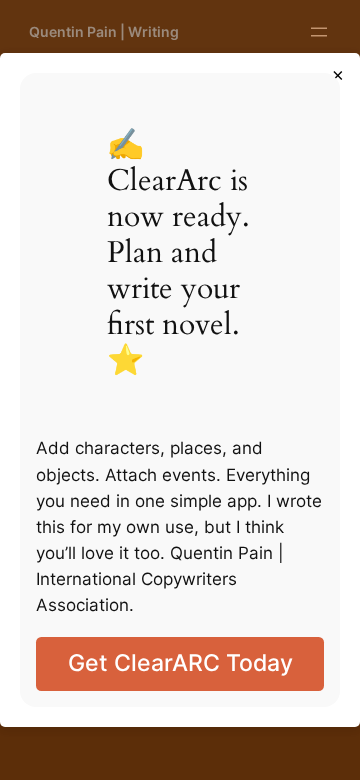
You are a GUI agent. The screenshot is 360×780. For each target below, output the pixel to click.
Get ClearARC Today (180, 662)
